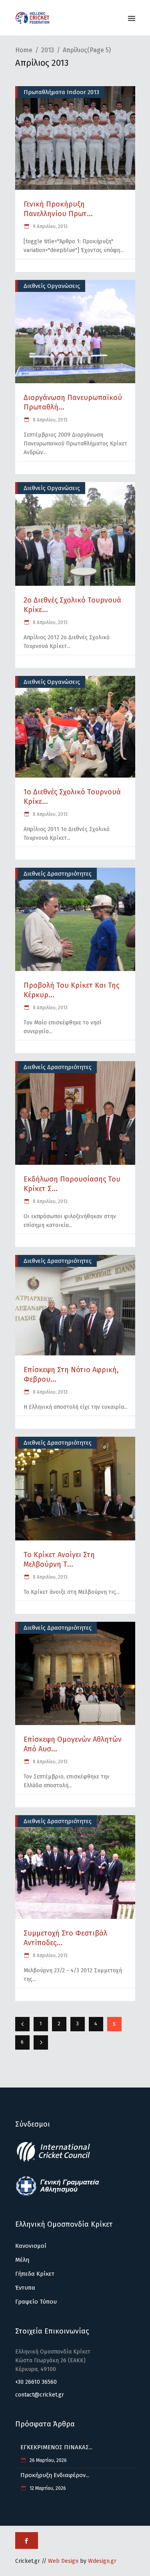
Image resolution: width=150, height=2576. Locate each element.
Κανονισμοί (31, 2246)
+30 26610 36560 (36, 2382)
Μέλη (22, 2260)
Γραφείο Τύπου (36, 2302)
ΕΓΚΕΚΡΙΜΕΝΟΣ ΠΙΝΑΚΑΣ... (56, 2447)
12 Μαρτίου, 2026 (47, 2488)
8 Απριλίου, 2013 (50, 420)
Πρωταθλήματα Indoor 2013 (61, 92)
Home (24, 50)
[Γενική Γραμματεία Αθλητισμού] (58, 2195)
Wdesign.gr (102, 2561)
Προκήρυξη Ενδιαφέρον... (55, 2475)
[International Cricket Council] (58, 2160)
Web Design (63, 2561)
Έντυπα (25, 2288)
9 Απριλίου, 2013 (50, 226)
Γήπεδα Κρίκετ (35, 2274)
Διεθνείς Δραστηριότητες (58, 874)
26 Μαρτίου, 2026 (48, 2460)
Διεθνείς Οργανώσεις (52, 286)
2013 (48, 50)
